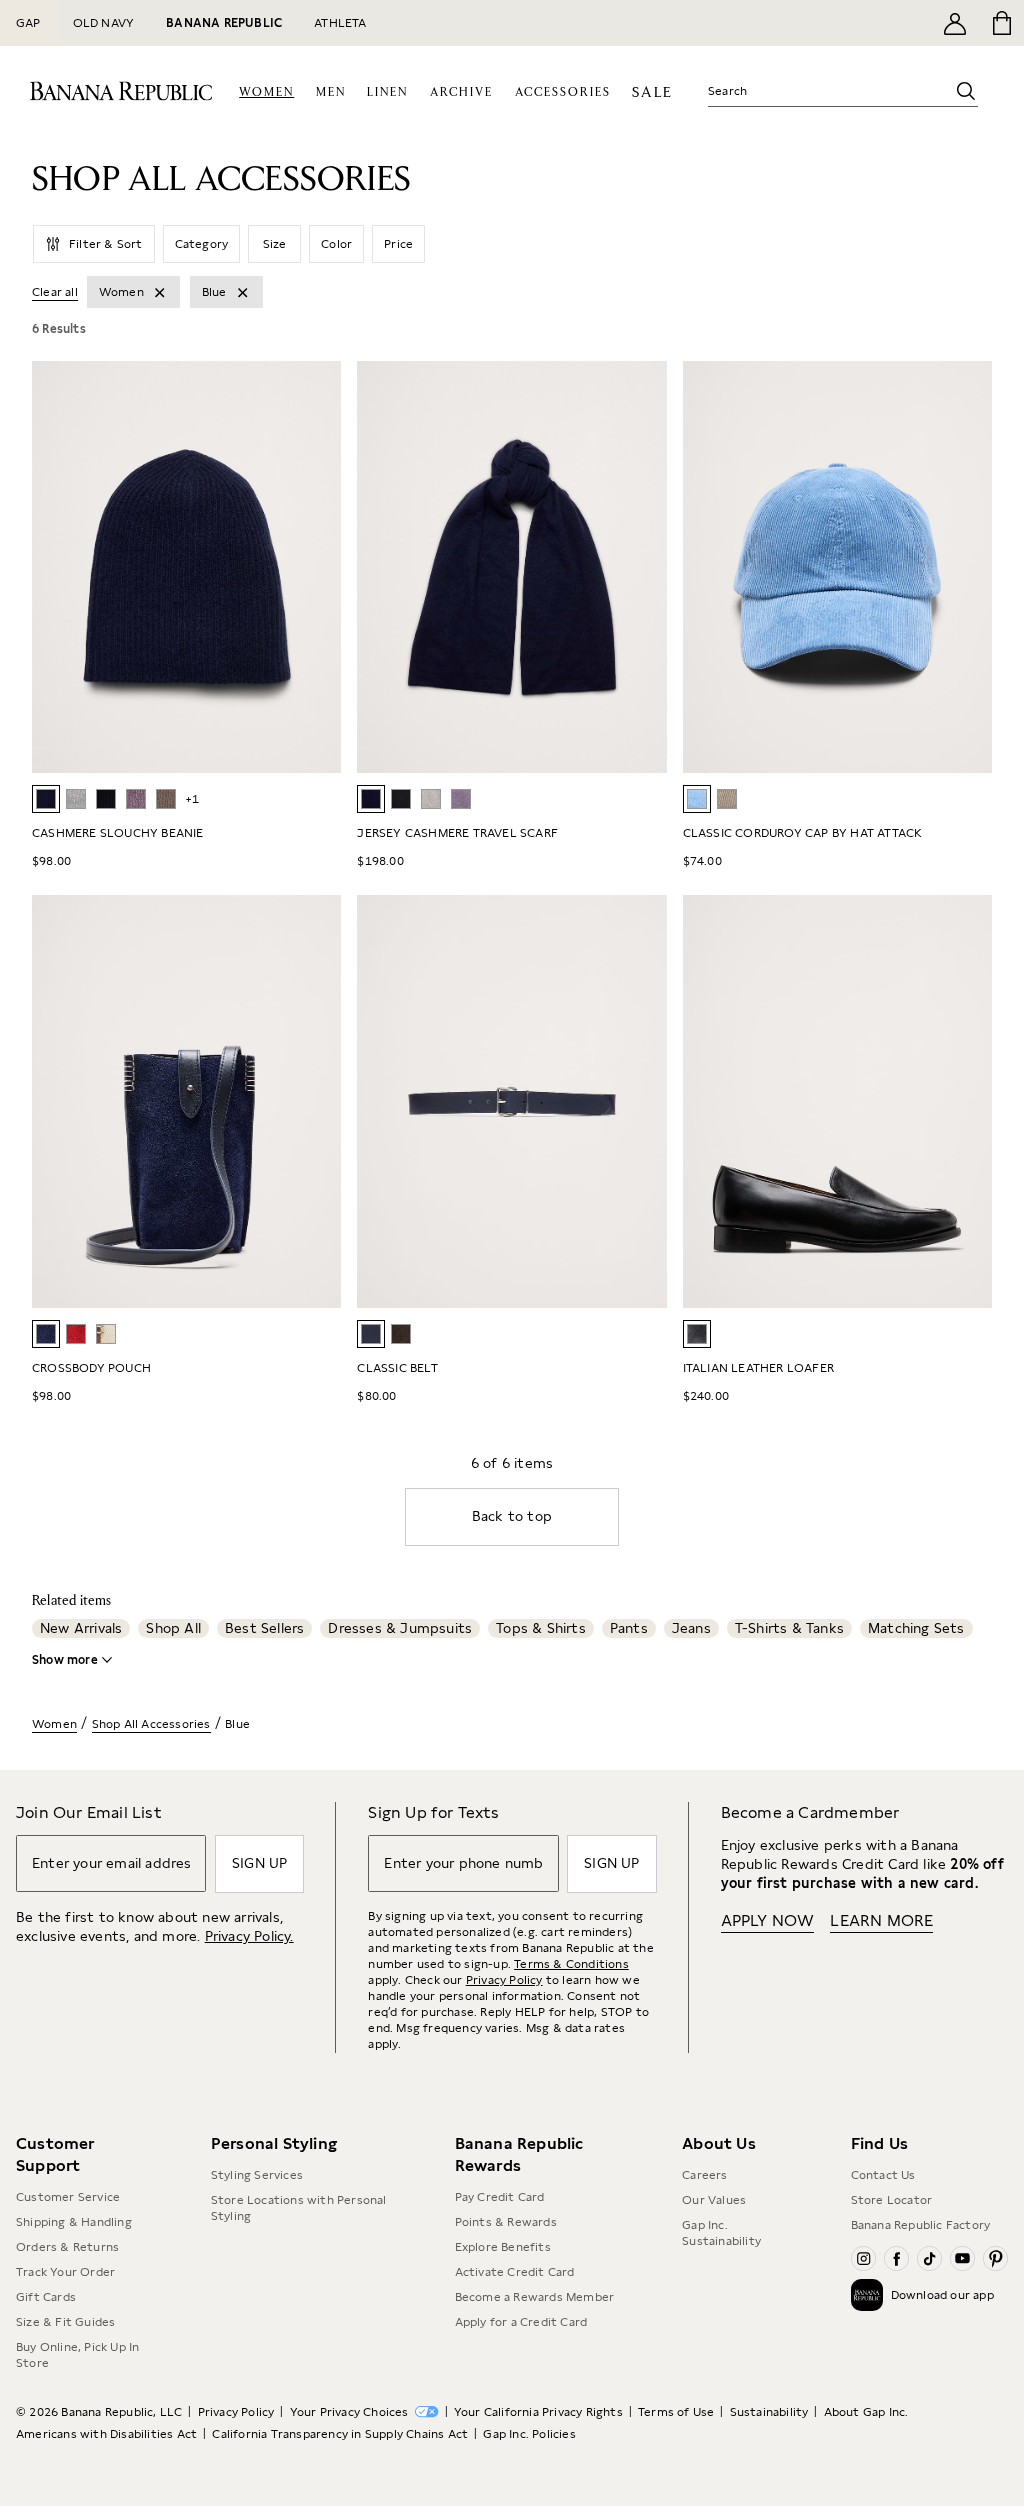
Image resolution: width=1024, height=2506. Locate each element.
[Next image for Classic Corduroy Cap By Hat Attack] (968, 567)
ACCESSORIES (563, 92)
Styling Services (257, 2175)
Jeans (691, 1628)
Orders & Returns (67, 2247)
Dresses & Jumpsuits (400, 1628)
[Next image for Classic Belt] (643, 1102)
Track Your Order (65, 2272)
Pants (629, 1628)
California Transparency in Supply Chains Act (340, 2434)
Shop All (173, 1628)
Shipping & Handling (74, 2222)
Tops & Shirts (541, 1628)
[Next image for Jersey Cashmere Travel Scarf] (643, 567)
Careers (704, 2175)
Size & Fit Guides (65, 2322)
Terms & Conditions (571, 1964)
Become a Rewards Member (535, 2297)
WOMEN (266, 92)
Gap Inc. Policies (529, 2434)
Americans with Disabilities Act (106, 2434)
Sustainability (769, 2412)
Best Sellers (264, 1628)
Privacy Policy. (249, 1936)
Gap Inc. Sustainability (721, 2233)
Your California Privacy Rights (538, 2412)
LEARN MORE (881, 1920)
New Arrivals (81, 1628)
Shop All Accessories (151, 1724)
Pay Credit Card (500, 2197)
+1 (192, 799)
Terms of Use (676, 2412)
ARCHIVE (461, 92)
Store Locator (892, 2200)
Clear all (55, 292)
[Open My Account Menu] (955, 23)
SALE (652, 92)
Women (54, 1724)
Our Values (714, 2200)
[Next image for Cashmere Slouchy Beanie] (317, 567)
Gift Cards (46, 2297)
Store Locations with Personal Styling (299, 2208)
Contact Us (883, 2175)
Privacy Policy (504, 1980)
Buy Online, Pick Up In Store (77, 2355)
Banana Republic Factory (921, 2225)
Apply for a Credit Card (521, 2322)
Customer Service (68, 2197)
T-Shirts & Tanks (789, 1628)
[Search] (966, 91)
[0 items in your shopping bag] (1000, 23)
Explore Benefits (503, 2247)
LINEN (387, 92)
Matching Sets (916, 1628)
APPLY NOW (768, 1920)
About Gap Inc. (866, 2412)
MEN (331, 92)
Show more (65, 1660)
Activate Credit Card (515, 2272)
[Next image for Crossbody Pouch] (317, 1102)
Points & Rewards (506, 2222)
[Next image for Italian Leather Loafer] (968, 1102)
